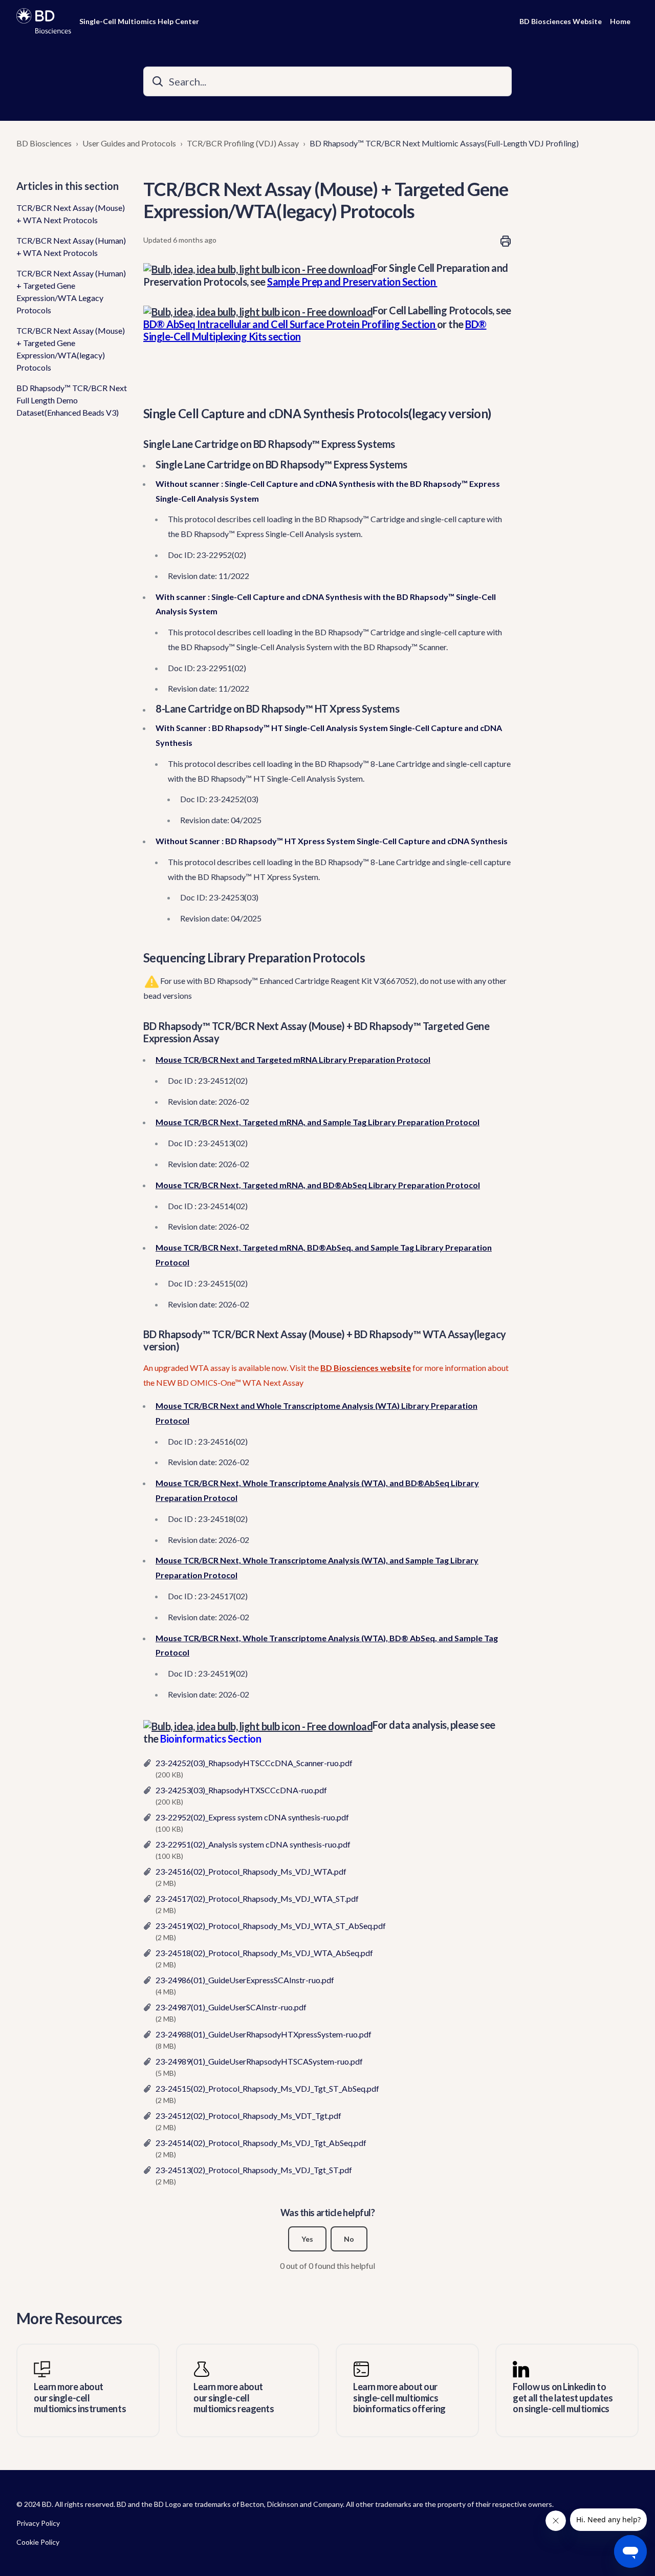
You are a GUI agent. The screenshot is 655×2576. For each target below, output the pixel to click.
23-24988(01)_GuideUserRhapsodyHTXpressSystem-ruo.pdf (264, 2034)
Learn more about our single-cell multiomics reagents (234, 2398)
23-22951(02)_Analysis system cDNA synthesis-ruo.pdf (253, 1844)
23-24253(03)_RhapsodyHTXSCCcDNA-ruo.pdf (241, 1790)
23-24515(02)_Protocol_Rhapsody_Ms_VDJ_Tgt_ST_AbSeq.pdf (267, 2088)
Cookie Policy (38, 2542)
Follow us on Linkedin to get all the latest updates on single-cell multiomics (563, 2398)
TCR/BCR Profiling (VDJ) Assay (243, 143)
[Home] (44, 21)
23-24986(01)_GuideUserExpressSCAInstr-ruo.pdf (245, 1980)
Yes (307, 2239)
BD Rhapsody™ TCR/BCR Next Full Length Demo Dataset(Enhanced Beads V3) (72, 400)
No (349, 2239)
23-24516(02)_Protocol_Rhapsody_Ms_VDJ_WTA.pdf (251, 1871)
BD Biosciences (44, 143)
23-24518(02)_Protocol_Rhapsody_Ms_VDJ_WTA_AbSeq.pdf (264, 1953)
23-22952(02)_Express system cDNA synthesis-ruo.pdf (252, 1817)
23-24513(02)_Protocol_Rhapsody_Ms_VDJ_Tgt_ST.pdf (254, 2170)
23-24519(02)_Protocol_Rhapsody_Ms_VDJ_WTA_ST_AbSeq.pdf (271, 1926)
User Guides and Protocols (129, 143)
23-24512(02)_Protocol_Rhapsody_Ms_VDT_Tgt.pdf (248, 2116)
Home (620, 21)
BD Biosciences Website (561, 21)
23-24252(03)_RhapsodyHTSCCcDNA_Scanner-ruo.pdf (254, 1763)
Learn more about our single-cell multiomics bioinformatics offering (399, 2398)
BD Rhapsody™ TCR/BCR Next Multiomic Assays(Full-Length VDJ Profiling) (444, 143)
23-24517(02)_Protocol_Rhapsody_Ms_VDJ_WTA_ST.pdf (257, 1898)
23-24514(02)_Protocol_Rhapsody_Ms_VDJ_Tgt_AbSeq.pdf (261, 2143)
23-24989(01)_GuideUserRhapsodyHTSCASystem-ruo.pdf (259, 2061)
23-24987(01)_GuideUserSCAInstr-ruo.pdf (231, 2007)
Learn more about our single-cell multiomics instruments (80, 2398)
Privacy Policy (38, 2523)
